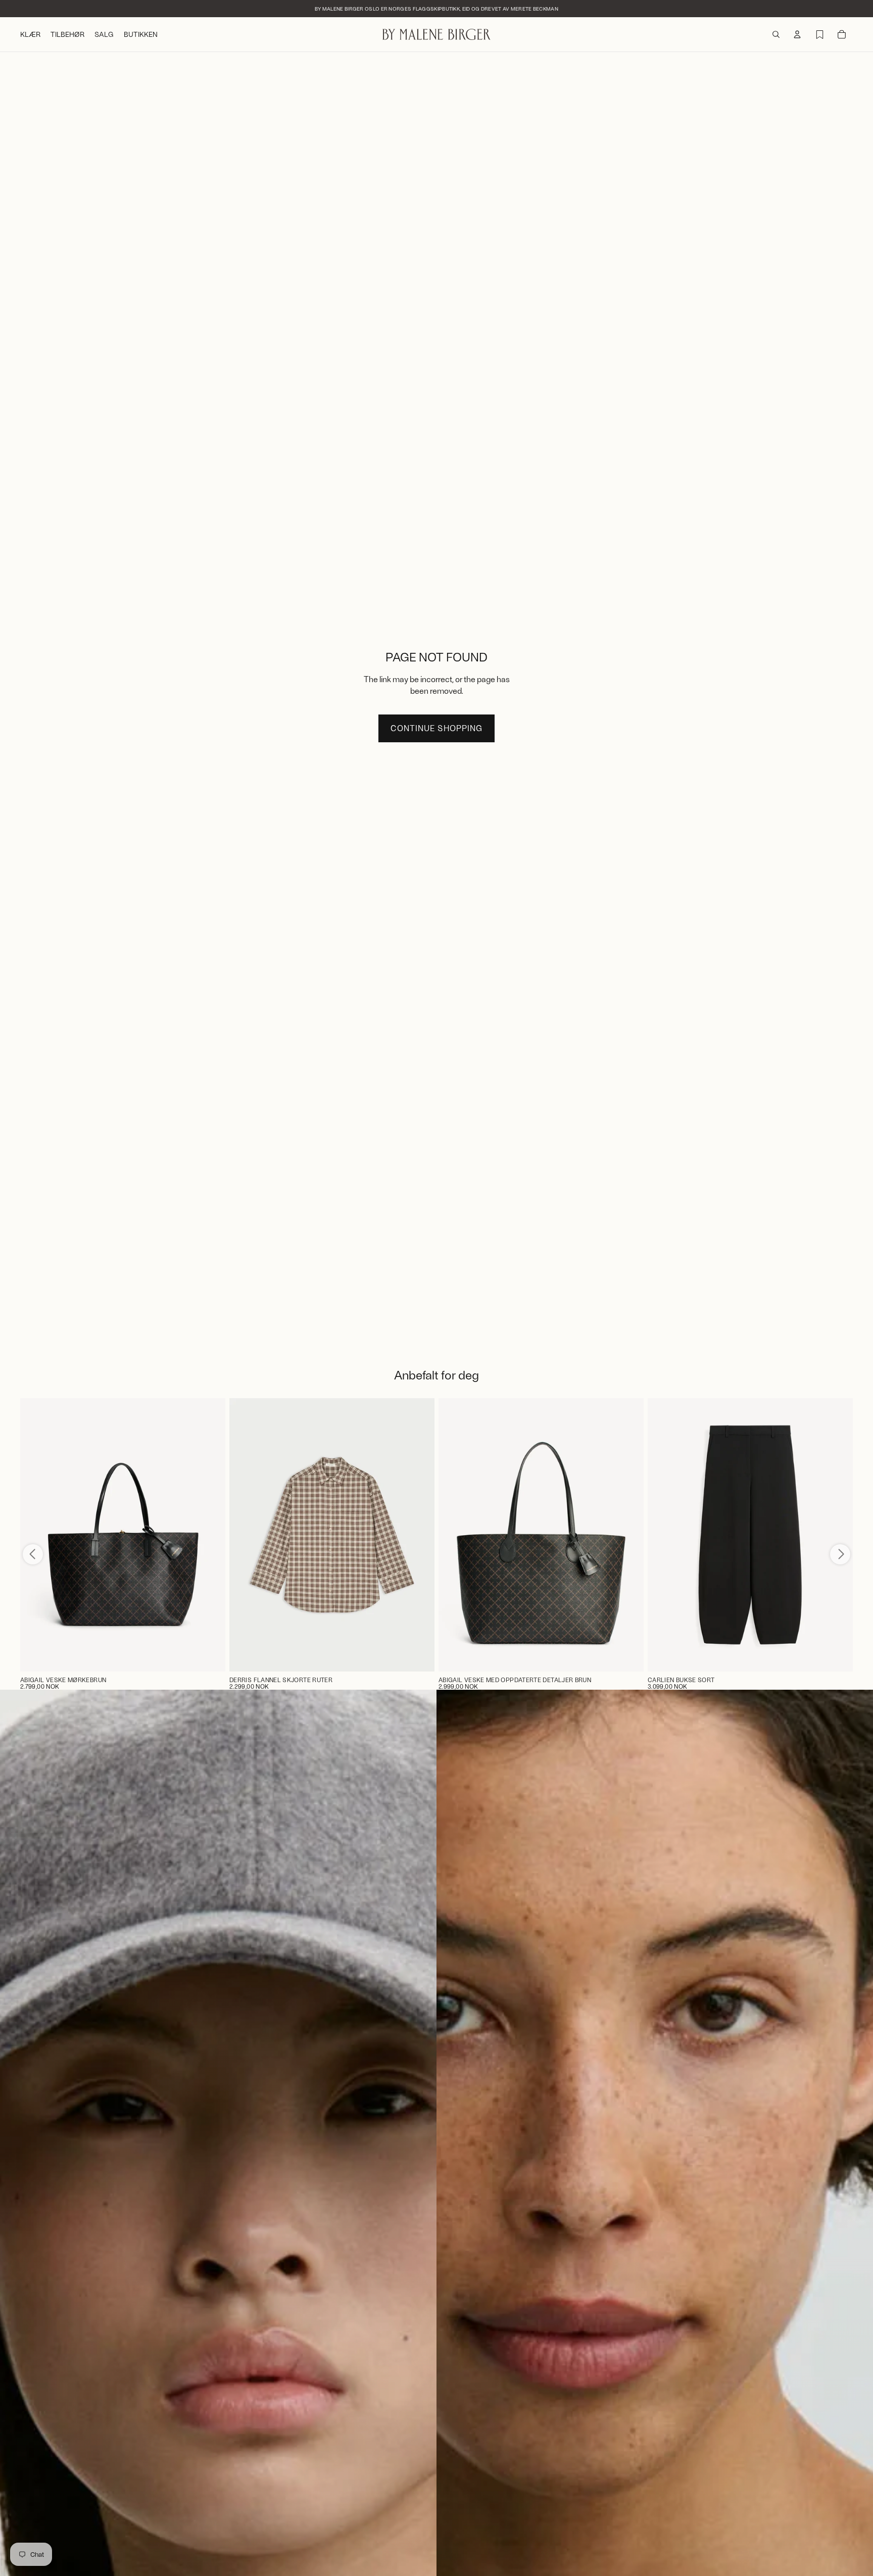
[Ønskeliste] (819, 34)
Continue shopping (436, 728)
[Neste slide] (419, 1535)
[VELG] (419, 1656)
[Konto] (797, 34)
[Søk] (776, 34)
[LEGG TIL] (210, 1656)
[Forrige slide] (245, 1535)
